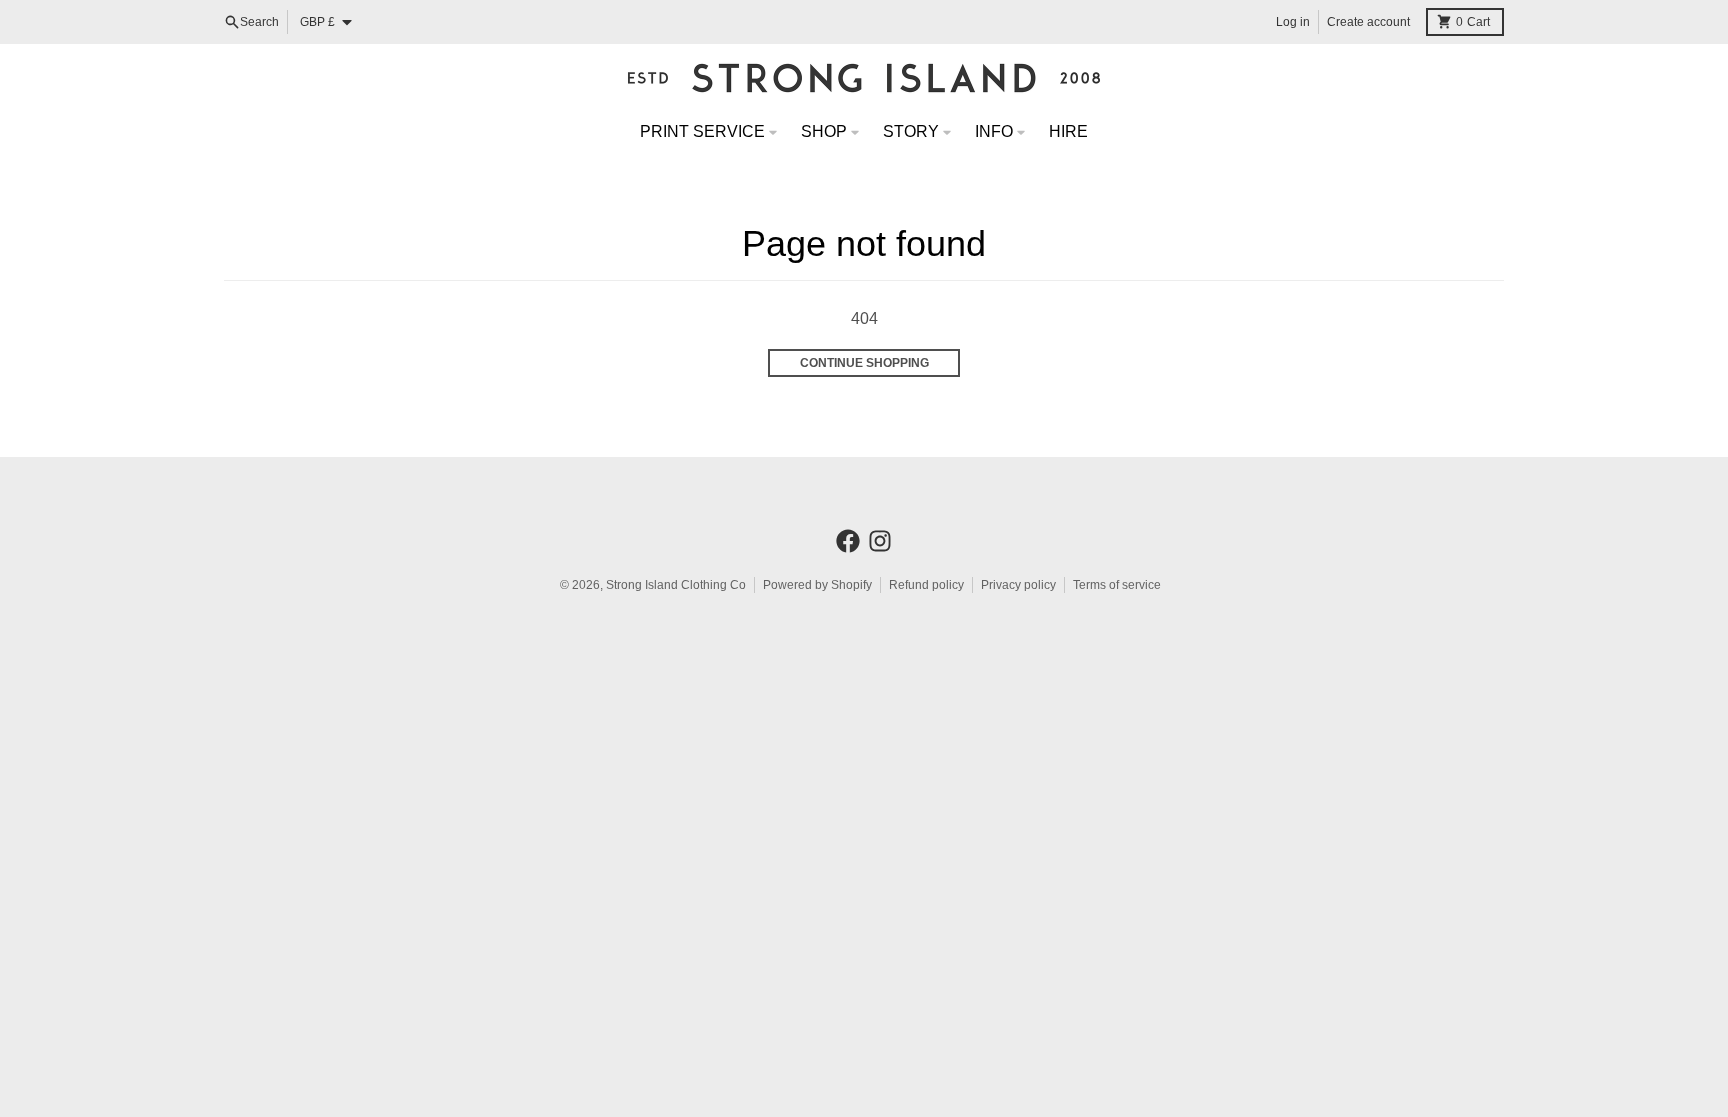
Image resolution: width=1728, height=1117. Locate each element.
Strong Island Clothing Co (676, 585)
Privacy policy (1018, 585)
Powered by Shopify (817, 585)
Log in (1293, 22)
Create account (1368, 22)
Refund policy (926, 585)
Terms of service (1117, 585)
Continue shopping (864, 363)
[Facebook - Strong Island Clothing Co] (848, 541)
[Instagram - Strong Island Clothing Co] (880, 541)
